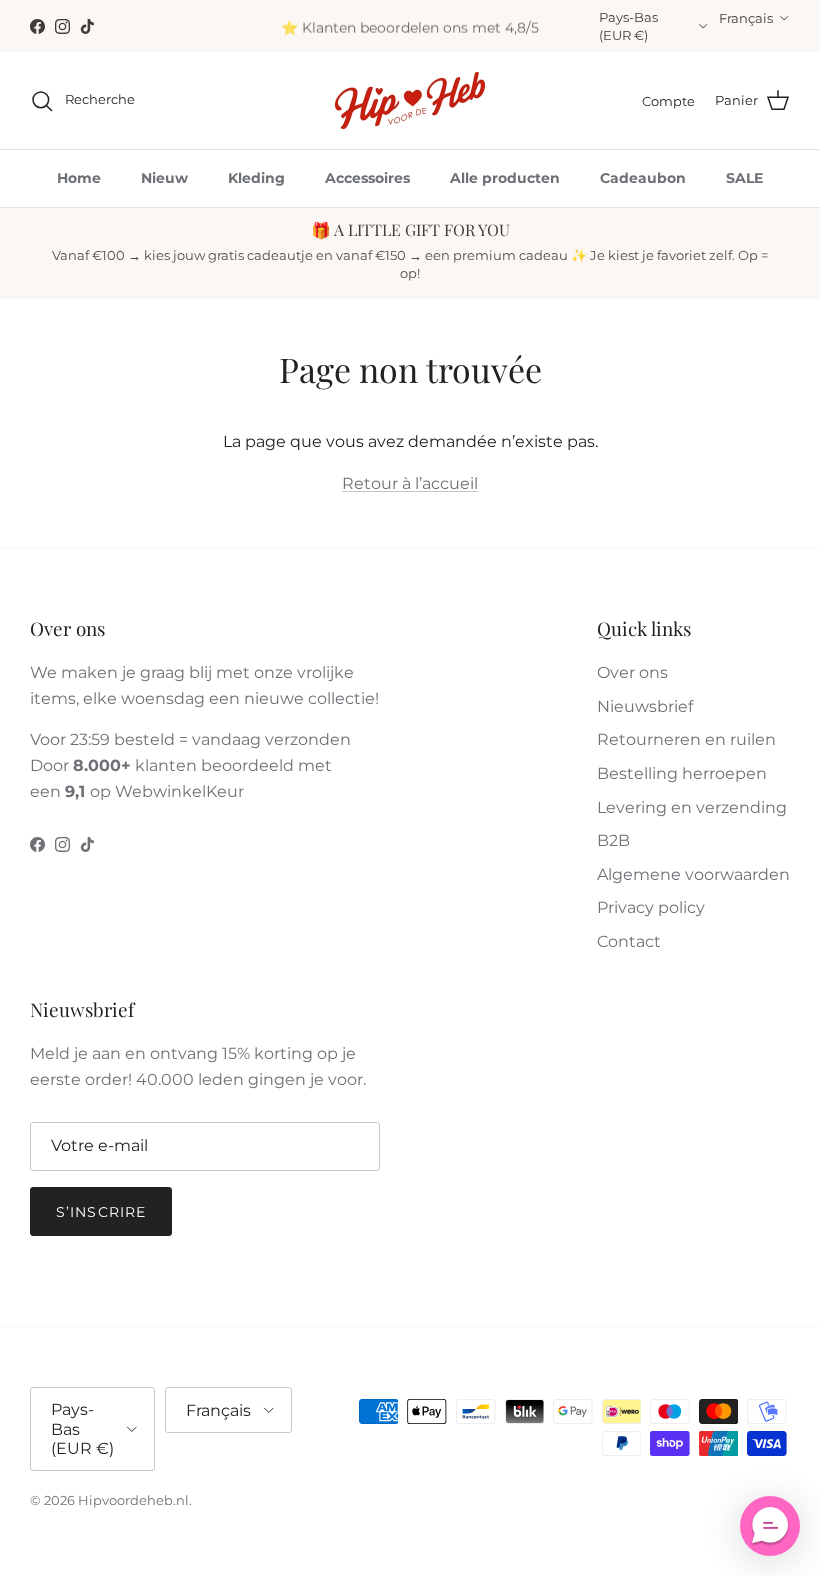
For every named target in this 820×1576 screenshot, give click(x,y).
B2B (613, 840)
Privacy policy (651, 907)
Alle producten (505, 178)
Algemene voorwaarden (693, 874)
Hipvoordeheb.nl (133, 1500)
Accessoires (367, 178)
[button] (770, 1526)
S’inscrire (101, 1212)
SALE (744, 178)
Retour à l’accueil (410, 483)
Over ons (632, 672)
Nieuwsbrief (645, 706)
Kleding (256, 178)
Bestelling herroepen (682, 773)
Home (79, 178)
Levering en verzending (692, 807)
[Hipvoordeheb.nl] (410, 100)
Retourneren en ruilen (686, 739)
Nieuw (164, 178)
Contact (629, 941)
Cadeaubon (643, 178)
